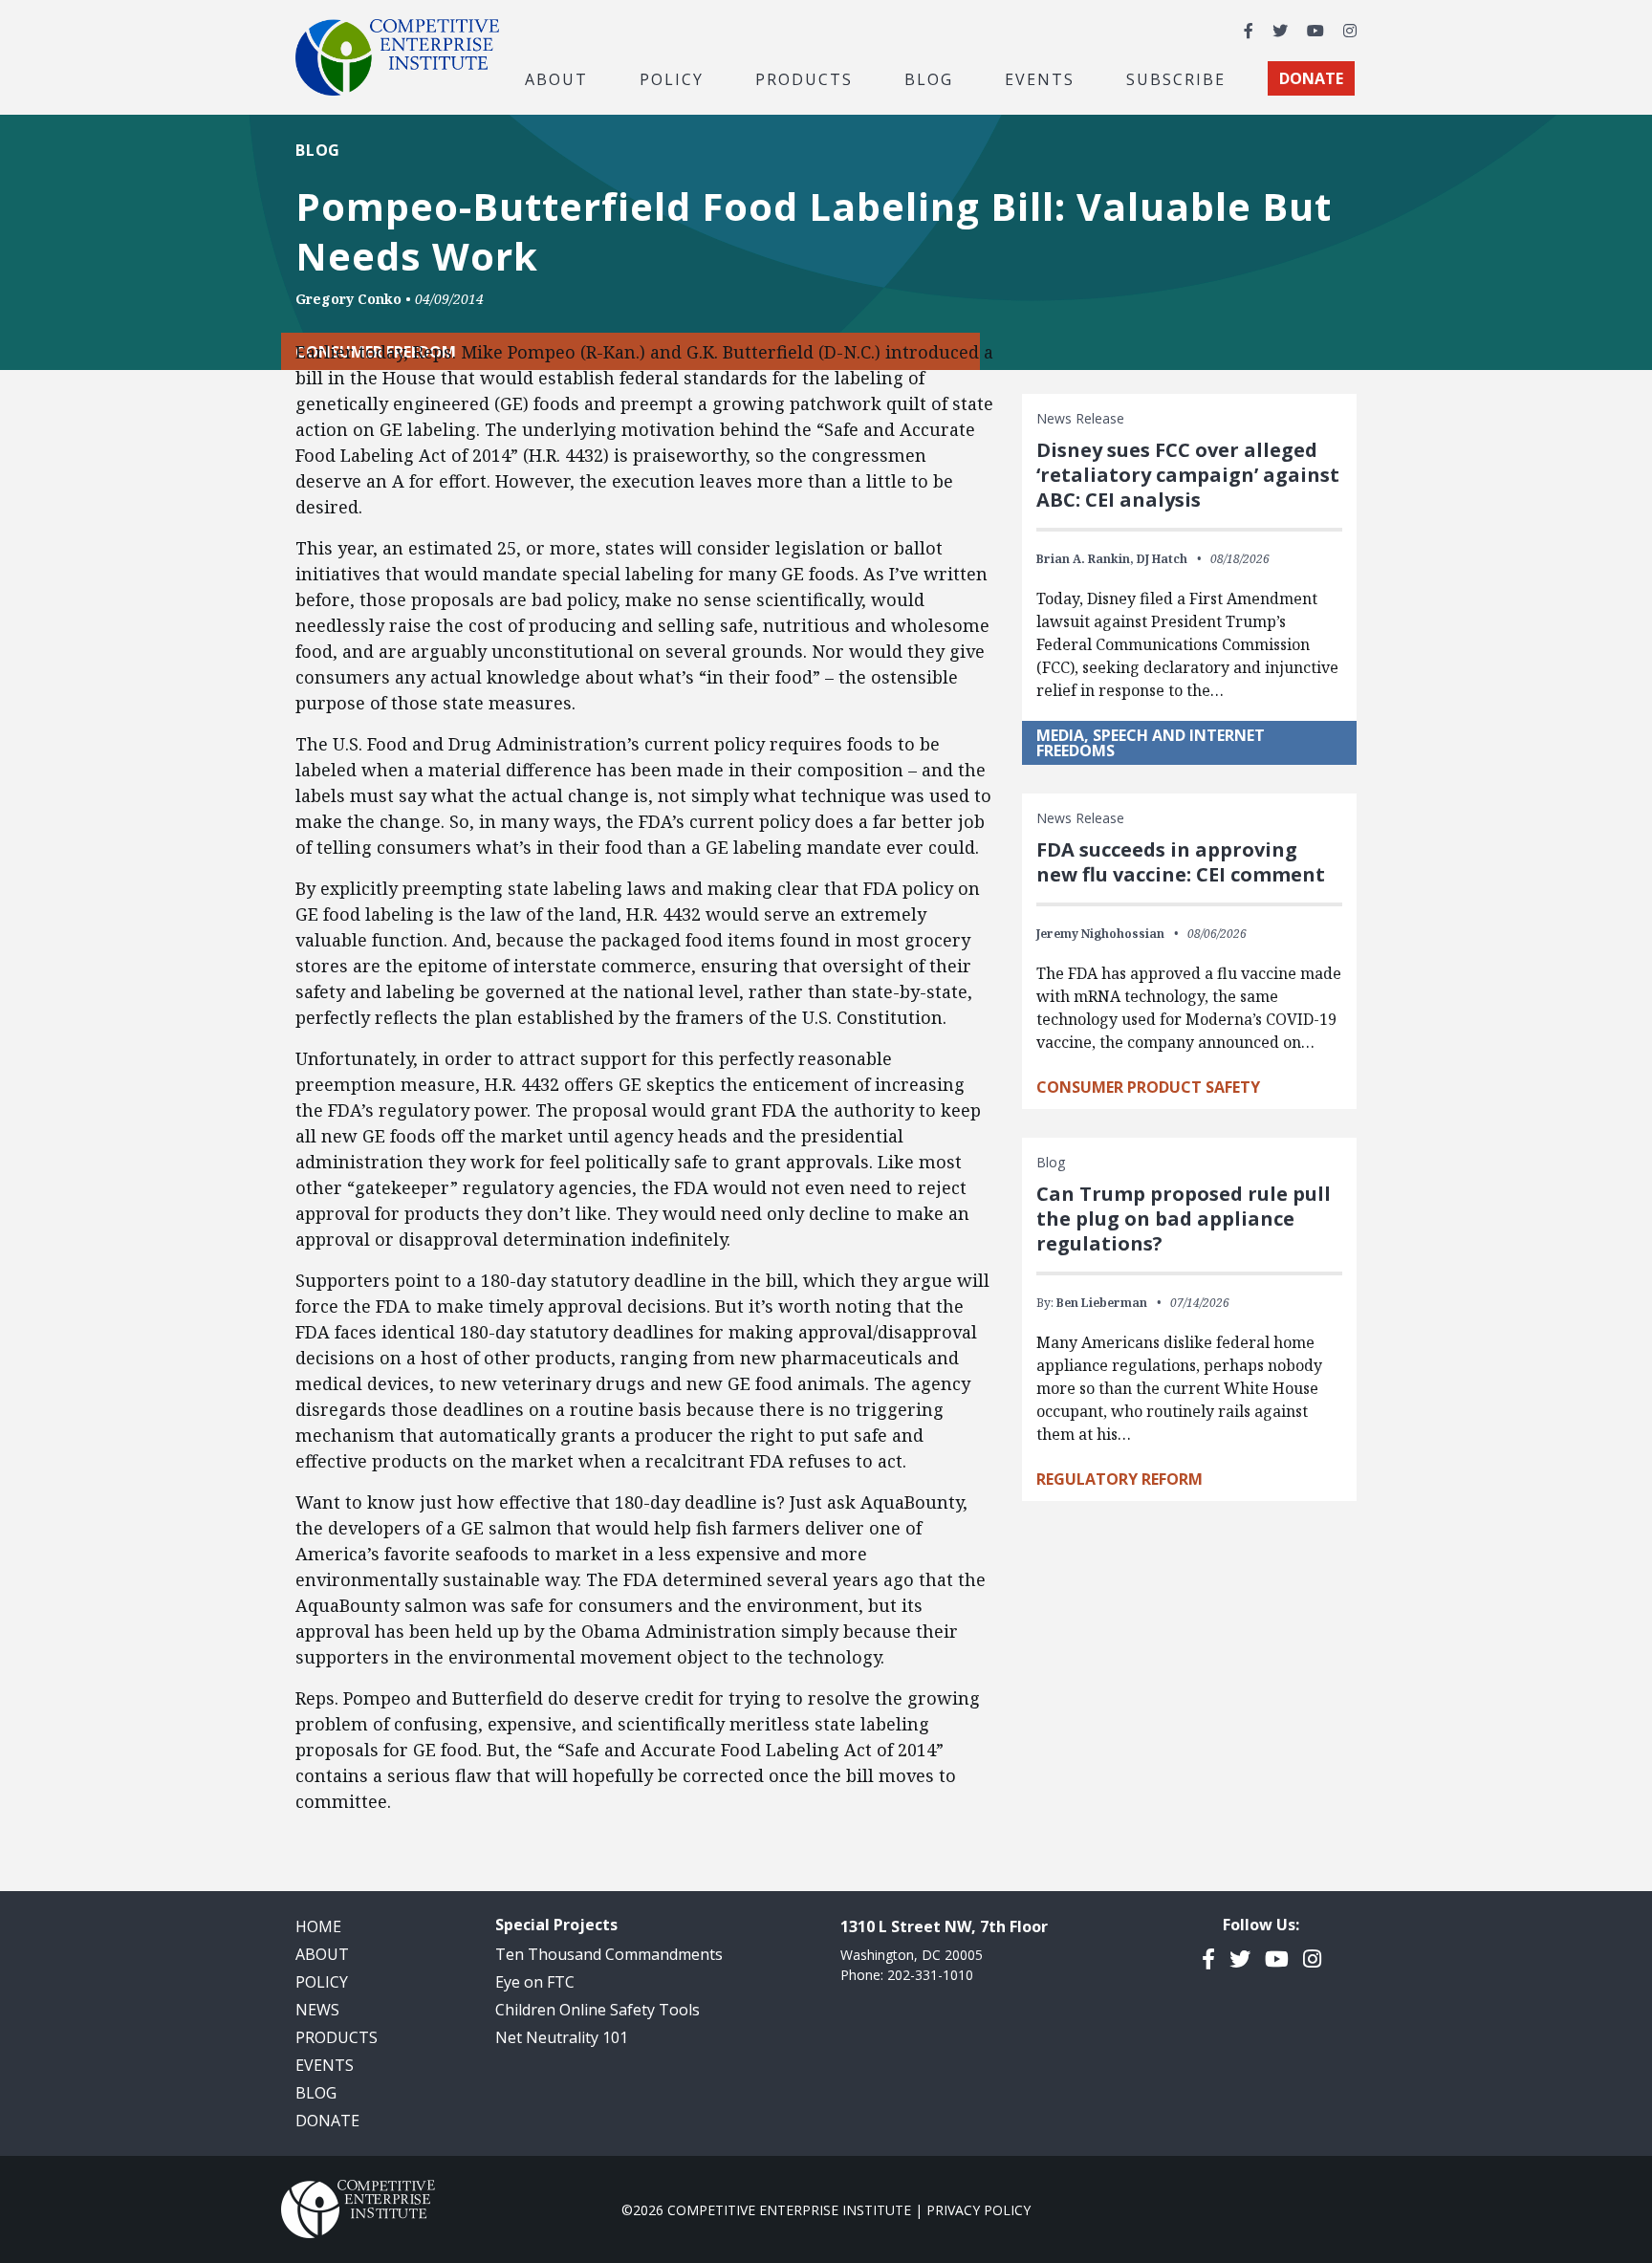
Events (1040, 78)
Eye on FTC (535, 1982)
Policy (322, 1982)
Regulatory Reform (1119, 1479)
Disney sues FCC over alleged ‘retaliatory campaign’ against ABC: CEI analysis (1188, 475)
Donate (327, 2121)
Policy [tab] (672, 78)
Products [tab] (804, 78)
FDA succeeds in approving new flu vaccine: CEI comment (1181, 862)
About (322, 1954)
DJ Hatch (1162, 559)
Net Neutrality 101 (562, 2037)
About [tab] (556, 78)
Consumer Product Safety (1148, 1087)
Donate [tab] (1311, 78)
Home (318, 1926)
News (317, 2010)
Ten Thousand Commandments (609, 1954)
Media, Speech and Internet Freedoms (1151, 743)
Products (337, 2037)
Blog (929, 78)
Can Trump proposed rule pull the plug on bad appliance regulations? (1184, 1219)
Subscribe (1176, 78)
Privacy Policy (978, 2210)
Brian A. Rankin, (1085, 559)
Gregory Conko (348, 299)
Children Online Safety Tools (598, 2010)
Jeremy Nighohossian (1100, 934)
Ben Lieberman (1102, 1303)
